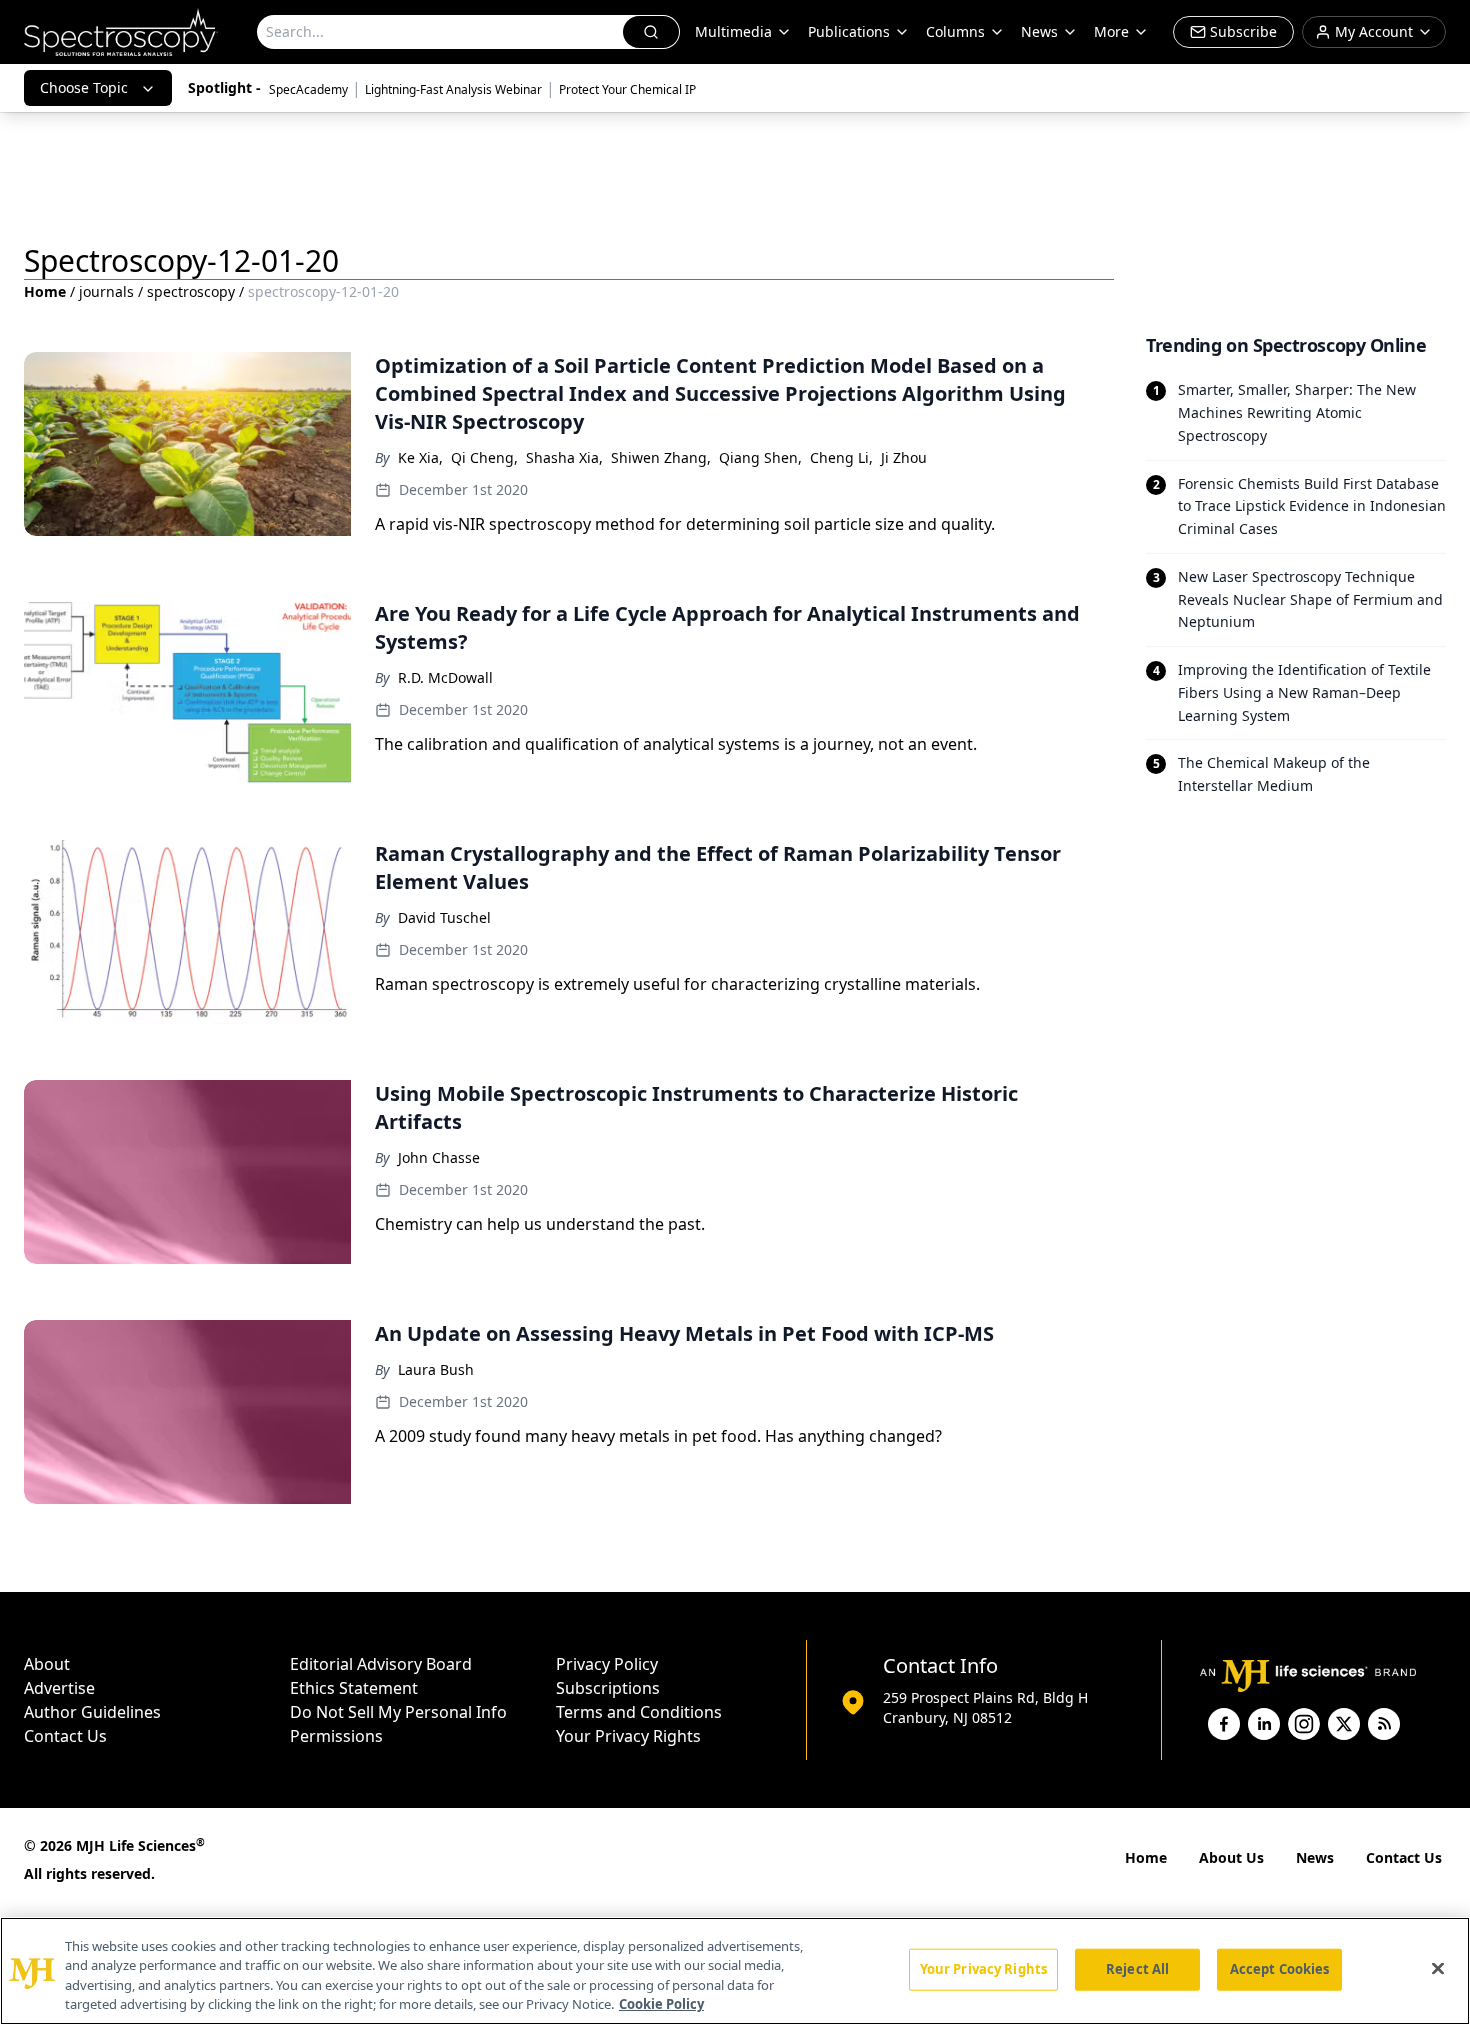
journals (106, 291)
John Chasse (439, 1157)
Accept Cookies (1280, 1969)
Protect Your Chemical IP (627, 89)
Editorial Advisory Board (381, 1664)
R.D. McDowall (445, 677)
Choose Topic (84, 87)
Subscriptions (608, 1688)
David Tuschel (444, 917)
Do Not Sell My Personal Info (398, 1712)
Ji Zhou (904, 457)
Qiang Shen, (760, 457)
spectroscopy (191, 291)
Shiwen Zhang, (661, 457)
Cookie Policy (661, 2004)
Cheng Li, (841, 457)
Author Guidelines (92, 1712)
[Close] (1438, 1968)
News (1315, 1857)
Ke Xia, (420, 457)
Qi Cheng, (484, 457)
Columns (955, 31)
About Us (1231, 1857)
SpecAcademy (308, 89)
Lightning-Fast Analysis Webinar (453, 89)
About (47, 1664)
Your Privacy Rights (628, 1736)
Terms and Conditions (639, 1712)
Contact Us (65, 1736)
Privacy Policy (607, 1664)
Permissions (336, 1736)
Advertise (59, 1688)
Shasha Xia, (564, 457)
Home (45, 291)
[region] (735, 1971)
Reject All (1137, 1969)
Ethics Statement (354, 1688)
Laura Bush (436, 1369)
